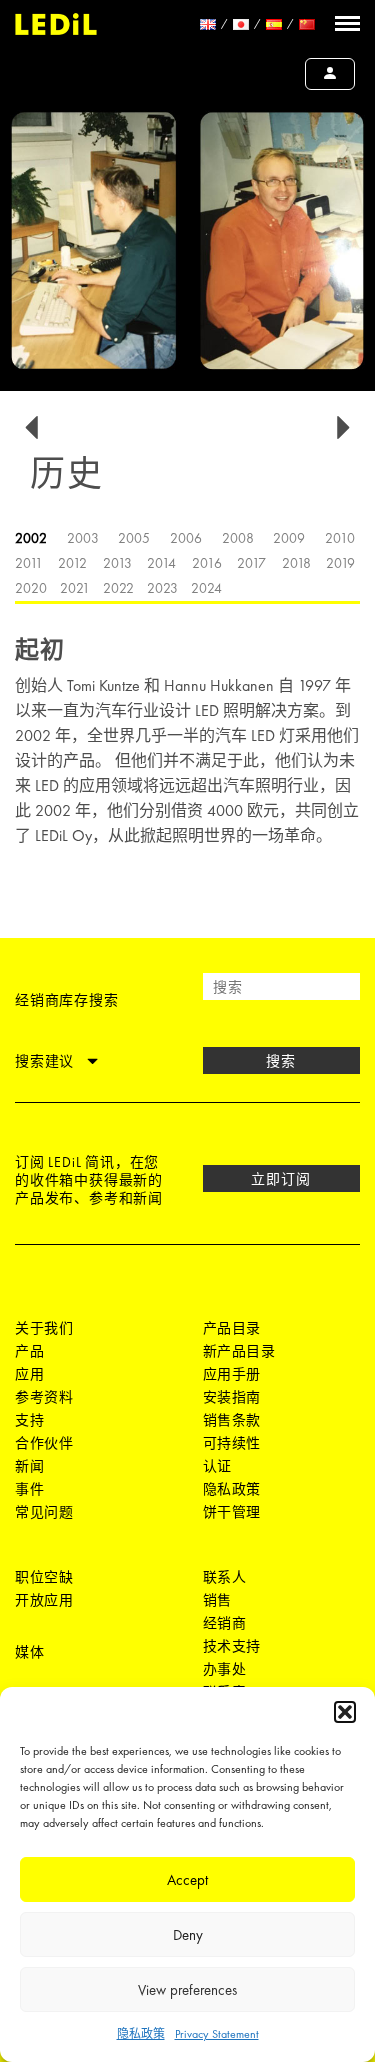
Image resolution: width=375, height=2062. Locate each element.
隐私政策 (141, 2034)
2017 (251, 563)
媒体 (29, 1652)
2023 (162, 588)
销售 (217, 1600)
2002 (31, 538)
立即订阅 (281, 1179)
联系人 (225, 1577)
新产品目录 (239, 1351)
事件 (29, 1489)
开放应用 (44, 1600)
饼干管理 (232, 1512)
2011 (29, 563)
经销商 (225, 1623)
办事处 (225, 1669)
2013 (117, 563)
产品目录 (232, 1328)
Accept (187, 1880)
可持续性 (232, 1443)
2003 (83, 538)
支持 (29, 1420)
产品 (29, 1351)
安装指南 (232, 1397)
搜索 (281, 1061)
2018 (296, 563)
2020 (31, 588)
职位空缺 (44, 1577)
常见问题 (44, 1512)
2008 (238, 538)
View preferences (187, 1990)
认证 (217, 1466)
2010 (340, 538)
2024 (206, 588)
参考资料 (44, 1397)
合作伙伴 (44, 1443)
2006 (186, 538)
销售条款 (232, 1420)
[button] (345, 1712)
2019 (340, 563)
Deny (188, 1935)
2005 (134, 538)
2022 (118, 588)
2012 (72, 563)
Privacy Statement (217, 2034)
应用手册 (232, 1374)
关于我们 (44, 1328)
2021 (75, 588)
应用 (29, 1374)
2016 (207, 563)
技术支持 (232, 1646)
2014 (161, 563)
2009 (289, 538)
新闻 (29, 1466)
